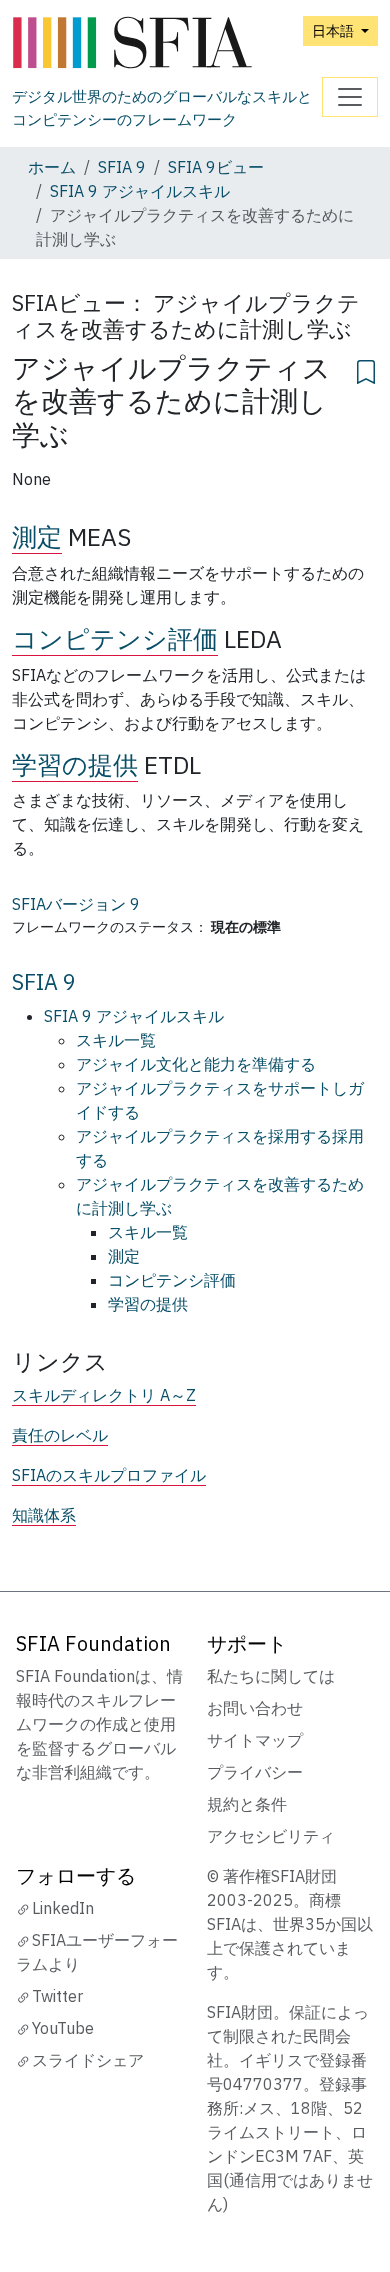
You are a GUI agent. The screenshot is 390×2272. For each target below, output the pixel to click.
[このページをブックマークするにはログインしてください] (366, 369)
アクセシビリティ (271, 1836)
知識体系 (44, 1515)
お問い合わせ (255, 1708)
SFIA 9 (122, 167)
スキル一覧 (116, 1040)
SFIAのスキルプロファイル (109, 1475)
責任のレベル (60, 1435)
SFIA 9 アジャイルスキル (140, 191)
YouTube (63, 2028)
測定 (37, 537)
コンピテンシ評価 (115, 639)
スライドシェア (88, 2060)
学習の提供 (75, 765)
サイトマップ (255, 1740)
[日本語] (167, 43)
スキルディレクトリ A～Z (104, 1395)
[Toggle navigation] (350, 97)
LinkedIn (63, 1908)
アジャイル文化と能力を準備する (196, 1064)
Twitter (57, 1996)
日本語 (334, 30)
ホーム (52, 167)
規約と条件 (247, 1804)
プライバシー (255, 1772)
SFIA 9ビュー (216, 167)
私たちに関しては (271, 1676)
